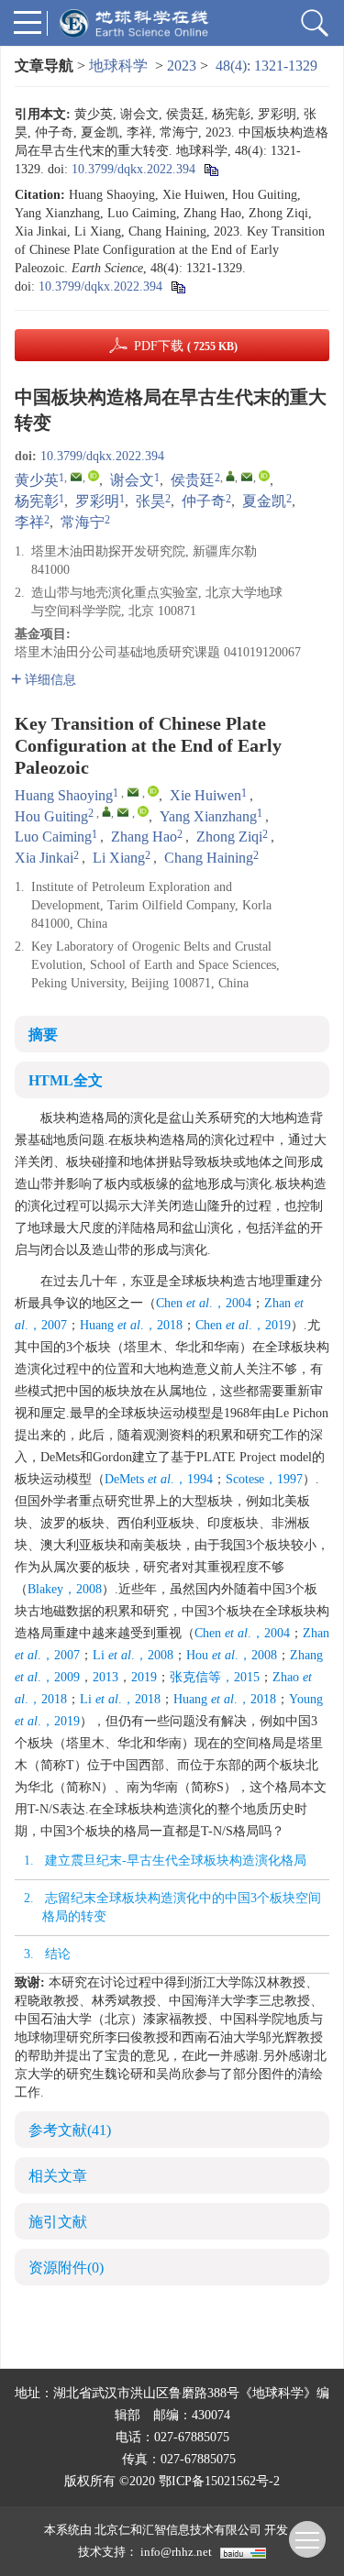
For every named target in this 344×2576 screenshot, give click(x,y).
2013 (105, 1677)
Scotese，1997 (264, 1479)
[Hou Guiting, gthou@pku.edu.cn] (106, 811)
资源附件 (66, 2268)
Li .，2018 (120, 1699)
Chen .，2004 (204, 1303)
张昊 (150, 501)
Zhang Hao (144, 837)
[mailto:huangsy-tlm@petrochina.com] (76, 477)
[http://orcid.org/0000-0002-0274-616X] (94, 476)
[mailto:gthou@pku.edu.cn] (247, 477)
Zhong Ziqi (229, 837)
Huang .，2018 (131, 1325)
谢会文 (132, 480)
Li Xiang (119, 858)
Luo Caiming (53, 837)
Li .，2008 (133, 1655)
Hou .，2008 (232, 1655)
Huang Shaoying (64, 795)
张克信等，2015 (215, 1677)
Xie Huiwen (205, 795)
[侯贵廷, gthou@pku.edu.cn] (230, 476)
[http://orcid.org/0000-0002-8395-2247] (264, 476)
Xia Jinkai (44, 858)
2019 (144, 1677)
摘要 (43, 1035)
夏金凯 (264, 501)
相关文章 (58, 2176)
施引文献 (58, 2222)
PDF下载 (186, 346)
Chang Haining (209, 858)
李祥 (29, 522)
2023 (182, 66)
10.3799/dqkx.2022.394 (133, 169)
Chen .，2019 (243, 1325)
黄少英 (37, 480)
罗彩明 (97, 501)
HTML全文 (66, 1080)
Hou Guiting (51, 816)
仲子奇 (204, 501)
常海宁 (83, 522)
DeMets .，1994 (159, 1479)
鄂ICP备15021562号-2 (219, 2481)
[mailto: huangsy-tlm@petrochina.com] (133, 792)
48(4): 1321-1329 (266, 66)
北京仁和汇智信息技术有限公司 (178, 2530)
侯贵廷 (193, 480)
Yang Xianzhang (208, 816)
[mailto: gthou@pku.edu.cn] (123, 812)
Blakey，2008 (65, 1589)
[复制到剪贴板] (211, 169)
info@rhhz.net (176, 2552)
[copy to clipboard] (178, 286)
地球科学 (118, 66)
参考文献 (70, 2130)
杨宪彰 (37, 501)
